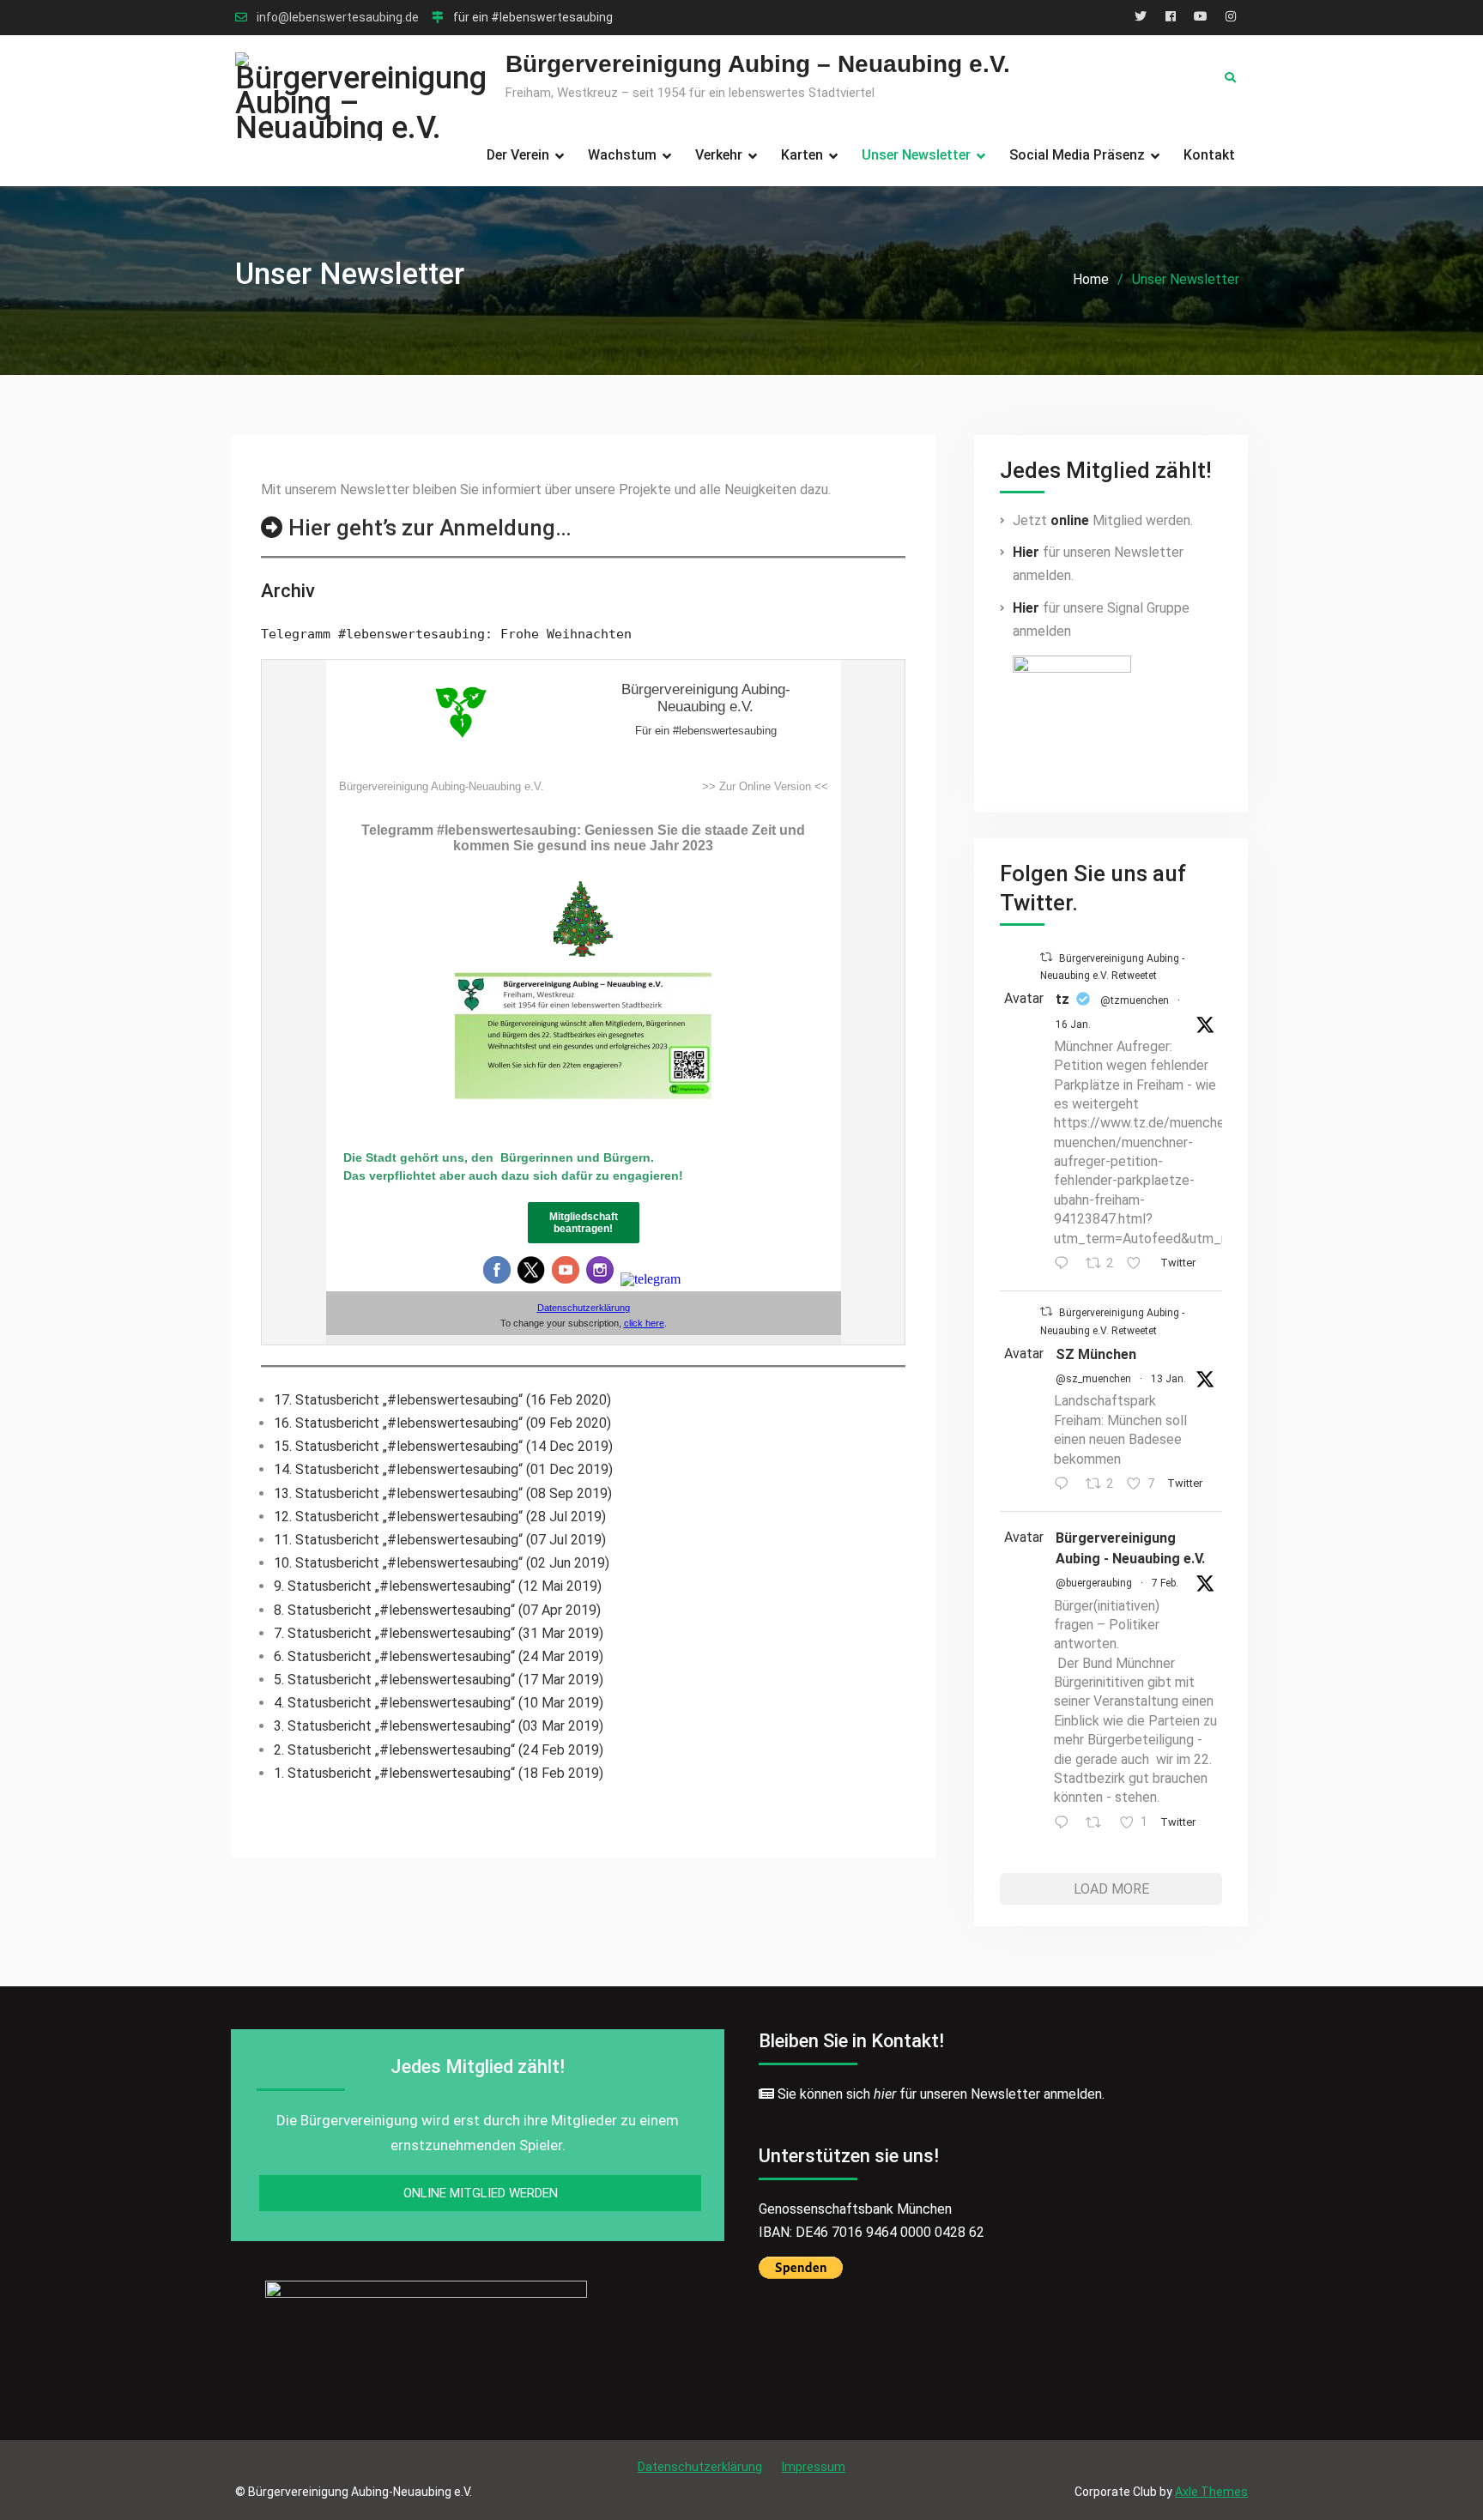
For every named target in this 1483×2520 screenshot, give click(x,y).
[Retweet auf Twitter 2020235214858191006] (1099, 1824)
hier (885, 2094)
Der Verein (518, 155)
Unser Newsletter (916, 155)
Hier (1026, 552)
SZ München (1096, 1354)
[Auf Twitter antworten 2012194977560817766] (1065, 1264)
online (1070, 520)
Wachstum (622, 155)
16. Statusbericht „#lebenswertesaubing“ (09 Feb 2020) (442, 1423)
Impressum (814, 2467)
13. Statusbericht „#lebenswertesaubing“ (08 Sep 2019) (443, 1493)
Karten (802, 155)
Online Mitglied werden (481, 2193)
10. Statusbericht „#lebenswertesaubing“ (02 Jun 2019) (442, 1563)
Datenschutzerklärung (700, 2467)
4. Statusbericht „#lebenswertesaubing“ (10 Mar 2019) (439, 1703)
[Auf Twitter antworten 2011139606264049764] (1065, 1485)
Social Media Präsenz (1077, 155)
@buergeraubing (1094, 1583)
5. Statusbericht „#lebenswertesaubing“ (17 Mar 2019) (439, 1680)
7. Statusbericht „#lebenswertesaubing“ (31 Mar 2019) (439, 1633)
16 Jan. (1073, 1024)
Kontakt (1209, 155)
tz (1062, 999)
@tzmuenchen (1135, 1000)
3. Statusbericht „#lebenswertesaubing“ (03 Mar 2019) (439, 1726)
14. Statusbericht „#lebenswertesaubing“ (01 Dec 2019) (443, 1469)
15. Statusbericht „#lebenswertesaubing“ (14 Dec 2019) (443, 1446)
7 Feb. (1165, 1583)
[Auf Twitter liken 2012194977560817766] (1139, 1264)
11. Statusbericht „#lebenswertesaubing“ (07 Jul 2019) (440, 1540)
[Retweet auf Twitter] (1046, 957)
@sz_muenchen (1093, 1379)
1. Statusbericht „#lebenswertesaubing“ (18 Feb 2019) (439, 1773)
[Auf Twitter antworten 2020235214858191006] (1065, 1824)
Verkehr (719, 155)
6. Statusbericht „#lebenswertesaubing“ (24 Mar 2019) (439, 1656)
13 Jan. (1168, 1379)
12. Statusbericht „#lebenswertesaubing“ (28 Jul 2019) (440, 1517)
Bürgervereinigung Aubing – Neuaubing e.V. (758, 64)
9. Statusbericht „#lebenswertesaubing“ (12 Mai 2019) (438, 1586)
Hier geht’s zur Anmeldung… (430, 528)
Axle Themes (1211, 2492)
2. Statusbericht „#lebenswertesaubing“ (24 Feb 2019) (439, 1750)
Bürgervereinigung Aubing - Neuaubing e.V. (1130, 1548)
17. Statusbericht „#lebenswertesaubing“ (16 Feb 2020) (442, 1400)
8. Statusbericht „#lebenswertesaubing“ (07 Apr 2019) (437, 1610)
